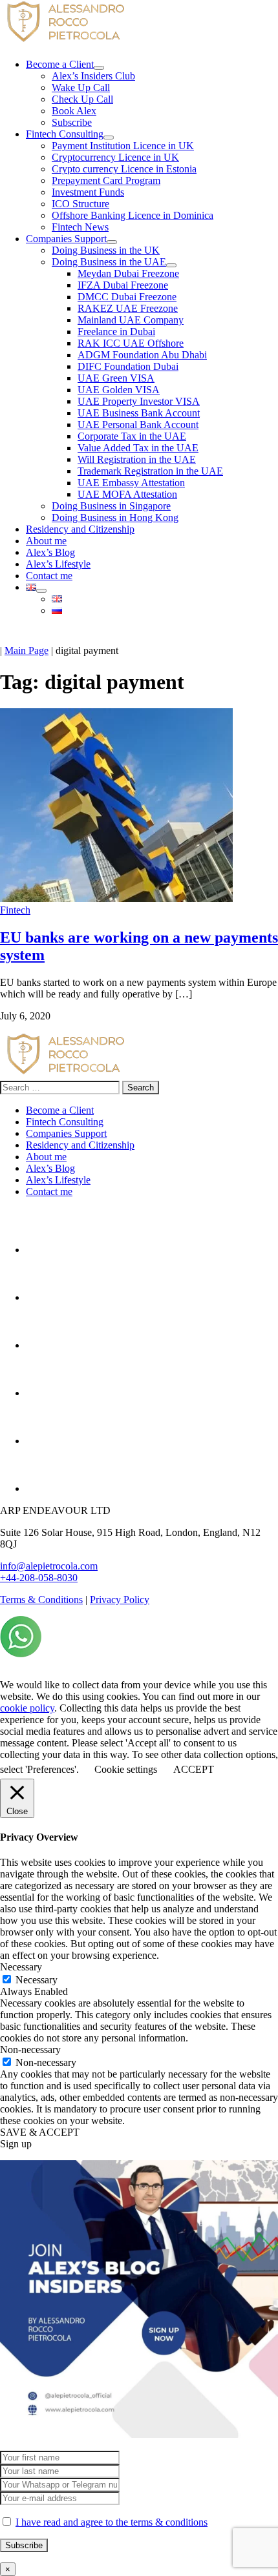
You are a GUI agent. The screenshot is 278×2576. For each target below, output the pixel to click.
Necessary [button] (21, 1967)
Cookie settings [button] (126, 1769)
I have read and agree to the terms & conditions (112, 2522)
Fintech (15, 910)
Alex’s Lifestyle (58, 1180)
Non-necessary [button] (30, 2050)
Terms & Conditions (41, 1600)
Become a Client (60, 1110)
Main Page (27, 650)
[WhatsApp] (21, 1654)
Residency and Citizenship (80, 1145)
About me (46, 1157)
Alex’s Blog (50, 1168)
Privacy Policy (120, 1600)
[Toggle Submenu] (99, 68)
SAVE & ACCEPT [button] (40, 2132)
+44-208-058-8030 (39, 1578)
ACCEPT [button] (194, 1769)
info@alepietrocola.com (49, 1566)
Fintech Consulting (65, 1122)
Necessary (37, 1980)
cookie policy (27, 1708)
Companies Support (66, 1133)
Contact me (49, 1191)
